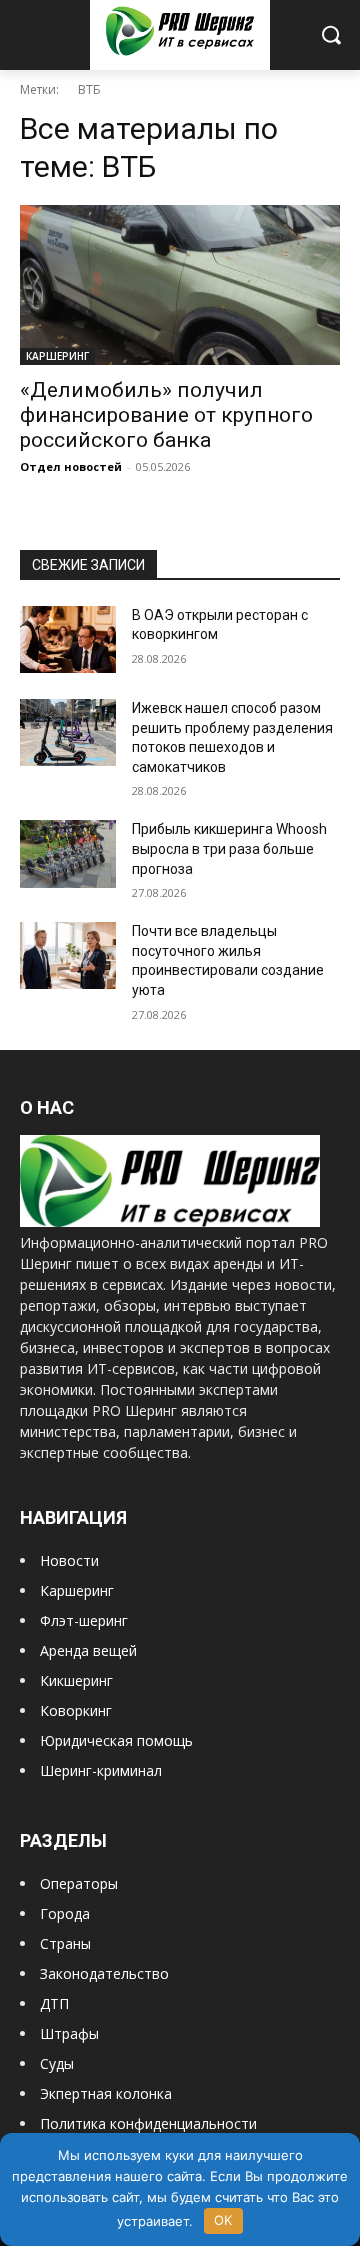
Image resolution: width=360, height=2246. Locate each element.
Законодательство (104, 1973)
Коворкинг (76, 1710)
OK (223, 2220)
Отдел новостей (71, 466)
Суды (57, 2063)
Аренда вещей (88, 1650)
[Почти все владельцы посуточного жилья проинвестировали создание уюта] (68, 955)
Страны (65, 1943)
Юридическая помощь (116, 1740)
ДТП (54, 2003)
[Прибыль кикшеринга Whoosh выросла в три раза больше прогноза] (68, 853)
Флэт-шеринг (84, 1620)
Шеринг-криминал (101, 1770)
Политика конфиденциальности (148, 2123)
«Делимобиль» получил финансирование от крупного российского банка (166, 415)
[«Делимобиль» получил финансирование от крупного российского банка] (180, 285)
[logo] (170, 1221)
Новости (69, 1560)
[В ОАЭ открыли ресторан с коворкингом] (68, 639)
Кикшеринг (76, 1680)
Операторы (79, 1883)
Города (65, 1913)
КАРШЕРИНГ (57, 356)
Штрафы (69, 2033)
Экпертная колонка (106, 2093)
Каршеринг (77, 1590)
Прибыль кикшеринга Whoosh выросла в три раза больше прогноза (229, 848)
